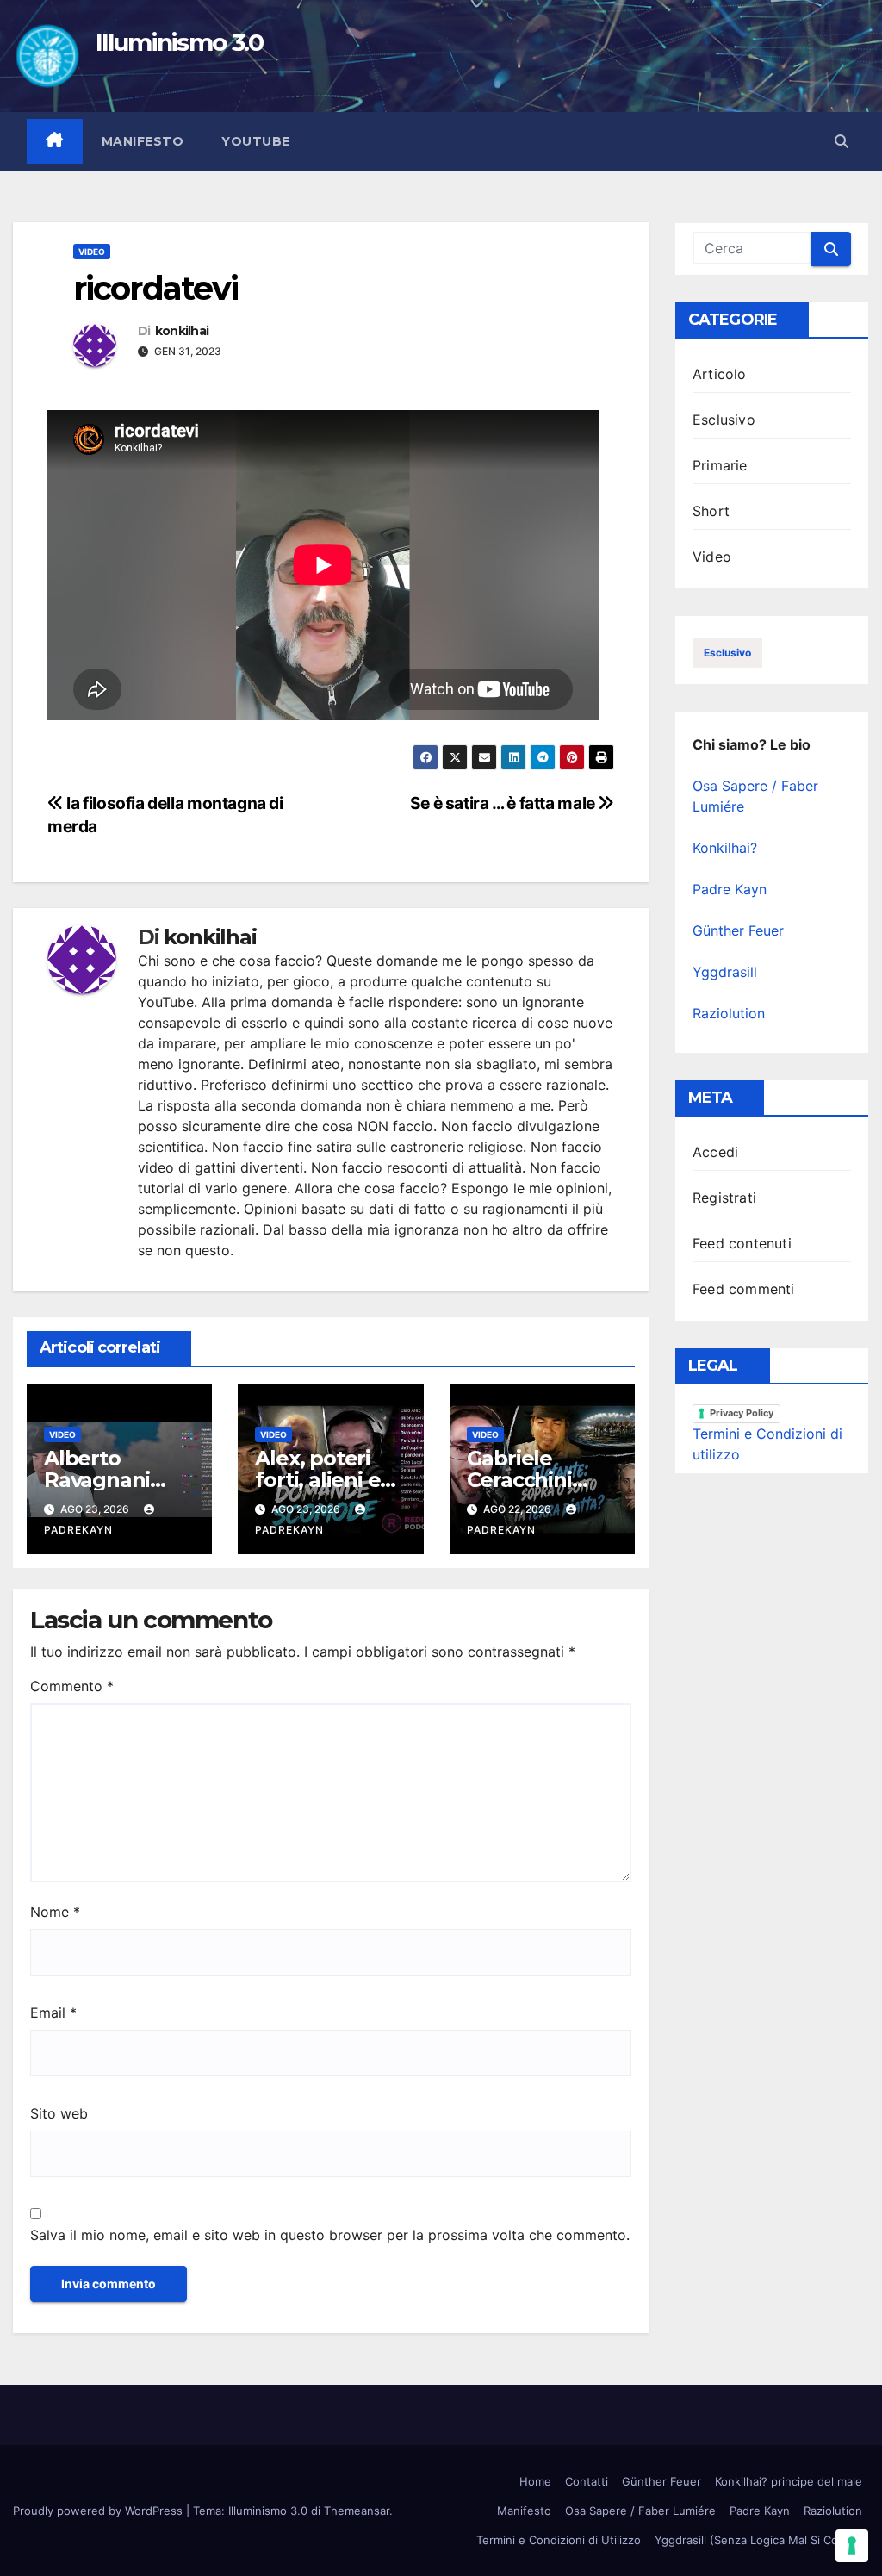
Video (92, 252)
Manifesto (143, 141)
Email (53, 2013)
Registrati (724, 1198)
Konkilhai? (725, 848)
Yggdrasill (725, 972)
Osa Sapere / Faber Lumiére (640, 2511)
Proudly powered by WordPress (99, 2511)
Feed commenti (744, 1289)
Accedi (715, 1152)
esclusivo (727, 653)
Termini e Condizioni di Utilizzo (559, 2540)
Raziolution (729, 1013)
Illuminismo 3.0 (180, 42)
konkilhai (182, 331)
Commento (72, 1686)
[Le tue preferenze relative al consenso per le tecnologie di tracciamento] (852, 2546)
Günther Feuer (738, 930)
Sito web (59, 2113)
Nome (55, 1912)
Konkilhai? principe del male (789, 2481)
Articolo (720, 374)
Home (535, 2481)
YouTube (256, 141)
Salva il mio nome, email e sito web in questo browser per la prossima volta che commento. (330, 2235)
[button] (842, 141)
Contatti (587, 2481)
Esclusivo (724, 420)
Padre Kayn (730, 889)
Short (711, 511)
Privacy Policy (742, 1413)
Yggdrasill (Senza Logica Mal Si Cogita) (758, 2540)
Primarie (720, 465)
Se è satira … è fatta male (504, 803)
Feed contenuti (742, 1243)
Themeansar (357, 2511)
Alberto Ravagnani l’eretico (97, 1480)
